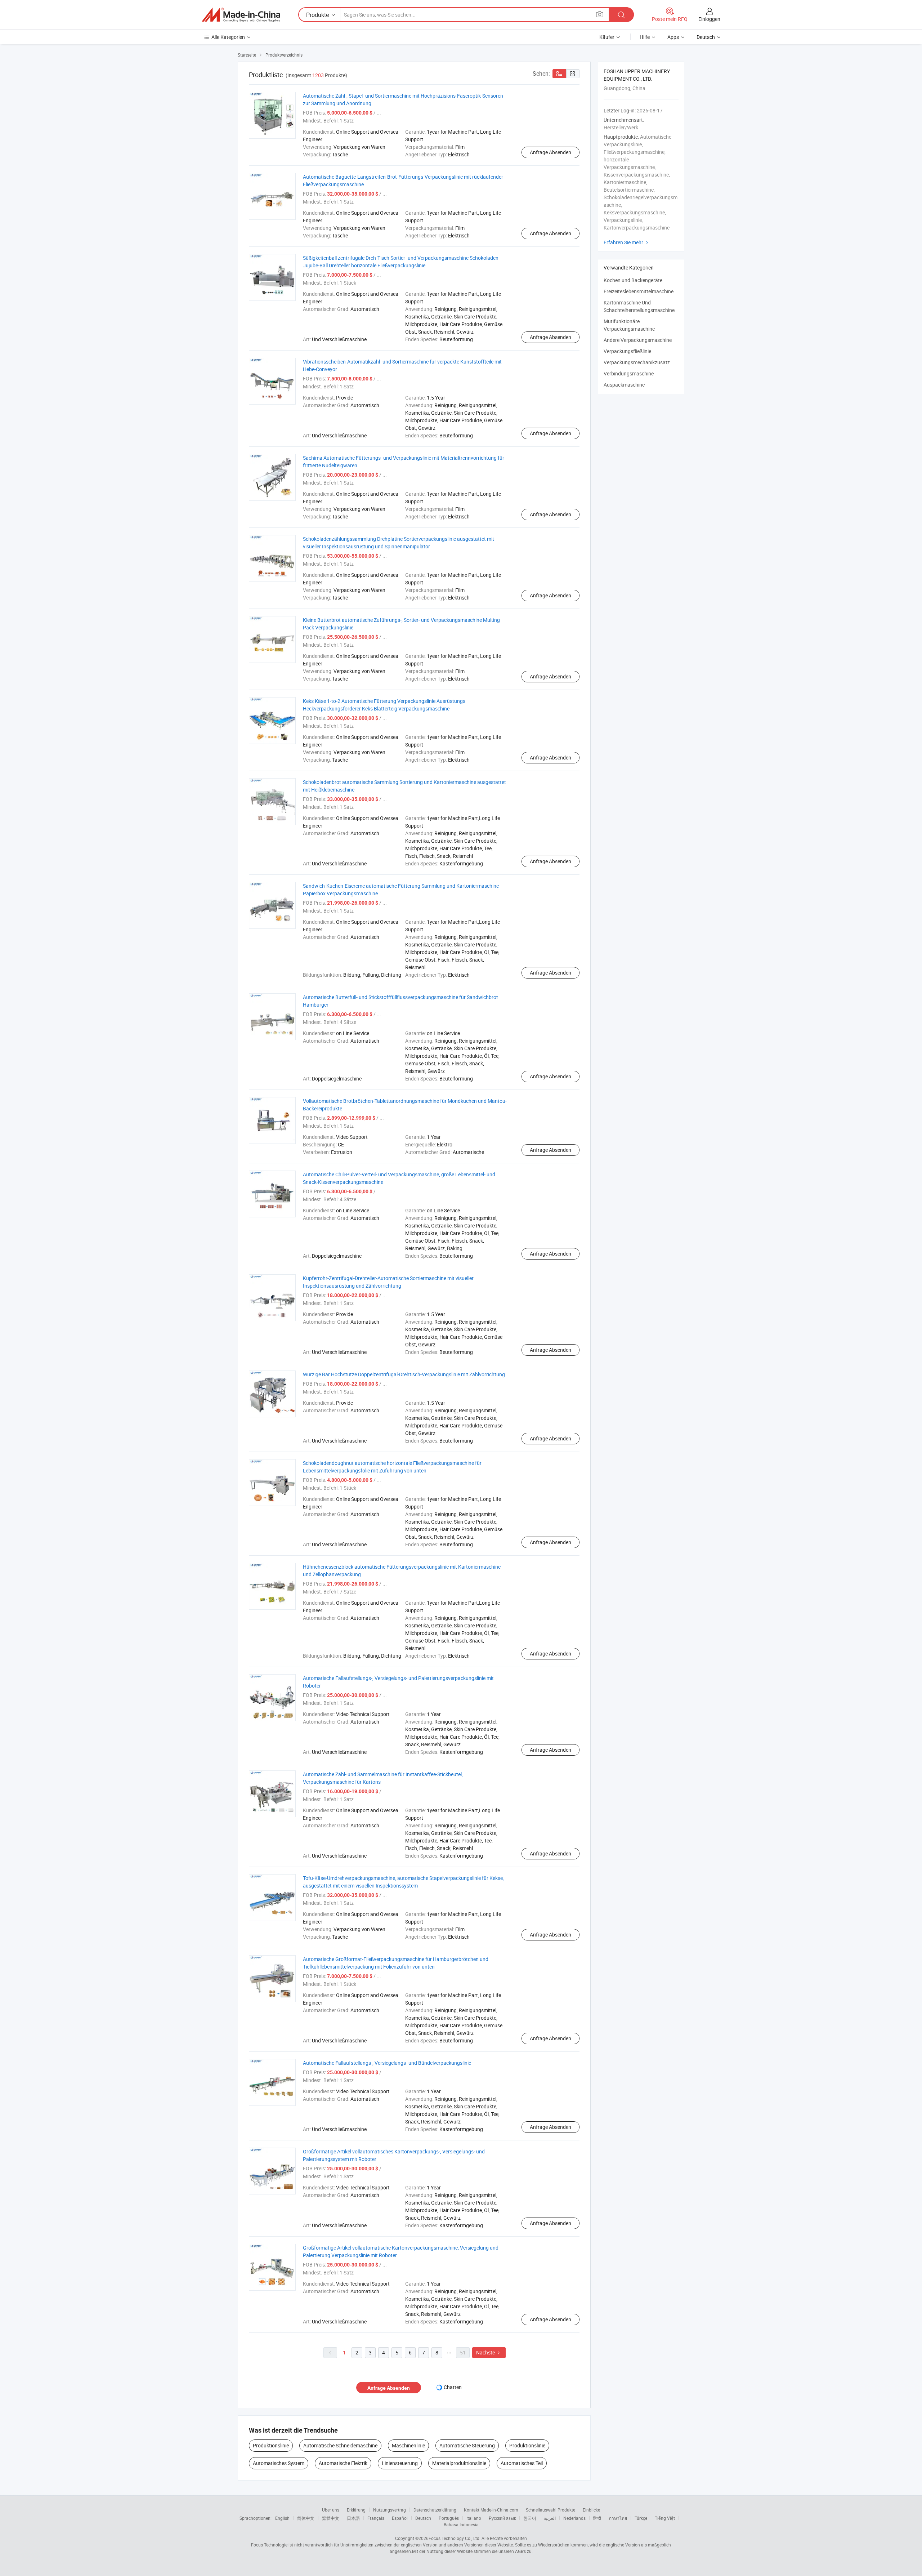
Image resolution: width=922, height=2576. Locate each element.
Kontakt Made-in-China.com (491, 2510)
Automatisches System (279, 2463)
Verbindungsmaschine (629, 373)
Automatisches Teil (522, 2463)
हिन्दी (597, 2518)
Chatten (453, 2387)
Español (400, 2518)
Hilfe (645, 37)
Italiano (474, 2518)
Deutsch (423, 2518)
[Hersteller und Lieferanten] (241, 15)
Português (449, 2518)
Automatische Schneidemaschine (340, 2445)
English (282, 2518)
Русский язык (502, 2518)
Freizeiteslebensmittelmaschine (639, 291)
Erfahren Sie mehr (627, 242)
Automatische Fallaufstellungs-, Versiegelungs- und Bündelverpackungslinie (387, 2063)
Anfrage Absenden (550, 152)
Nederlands (574, 2518)
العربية (550, 2518)
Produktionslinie (271, 2445)
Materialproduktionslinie (459, 2463)
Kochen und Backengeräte (633, 280)
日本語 (353, 2518)
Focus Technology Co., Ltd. (455, 2538)
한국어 (530, 2518)
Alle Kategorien (228, 37)
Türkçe (641, 2518)
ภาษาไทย (618, 2518)
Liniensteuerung (400, 2463)
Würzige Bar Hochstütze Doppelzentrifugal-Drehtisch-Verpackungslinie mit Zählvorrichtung (404, 1374)
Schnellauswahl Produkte (550, 2510)
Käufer (607, 37)
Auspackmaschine (624, 385)
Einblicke (591, 2510)
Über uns (331, 2510)
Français (376, 2518)
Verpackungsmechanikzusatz (637, 362)
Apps (673, 37)
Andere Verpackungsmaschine (638, 340)
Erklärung (356, 2510)
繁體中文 (331, 2518)
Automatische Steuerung (467, 2445)
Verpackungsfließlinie (627, 351)
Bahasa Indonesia (461, 2524)
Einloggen (709, 19)
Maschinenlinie (408, 2445)
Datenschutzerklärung (435, 2510)
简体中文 (306, 2518)
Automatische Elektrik (343, 2463)
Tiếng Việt (665, 2518)
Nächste (489, 2352)
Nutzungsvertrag (390, 2510)
